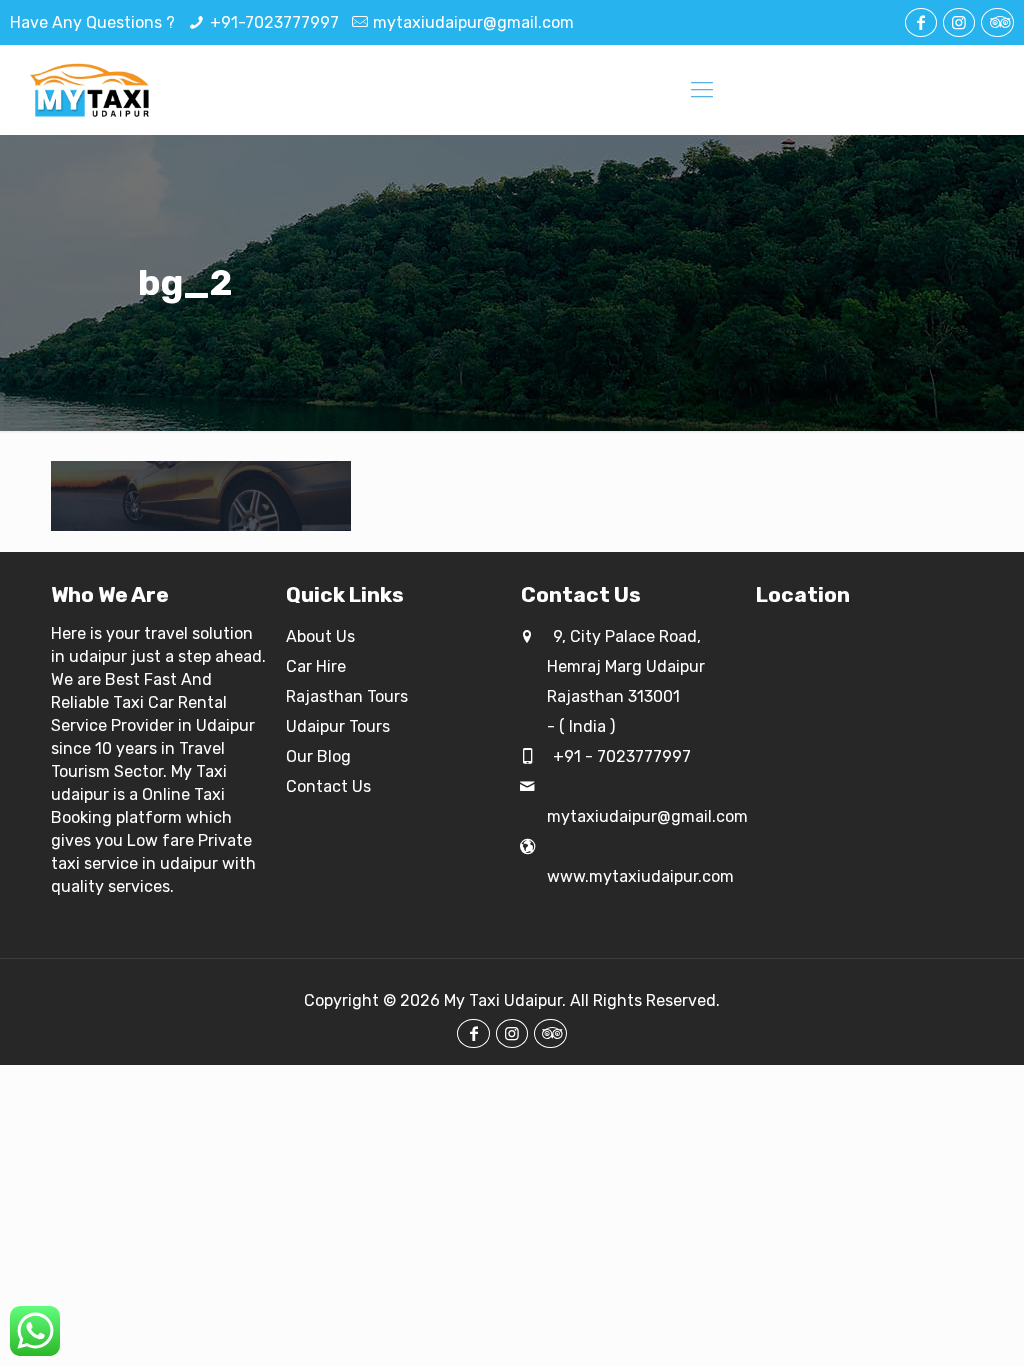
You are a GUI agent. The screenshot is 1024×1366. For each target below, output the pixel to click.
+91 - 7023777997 (620, 756)
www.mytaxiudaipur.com (640, 876)
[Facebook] (921, 22)
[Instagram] (959, 22)
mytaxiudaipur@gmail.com (473, 22)
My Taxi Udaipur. (505, 1000)
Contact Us (328, 786)
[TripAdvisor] (997, 22)
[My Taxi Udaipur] (91, 90)
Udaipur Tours (338, 726)
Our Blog (318, 756)
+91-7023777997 (274, 22)
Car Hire (316, 666)
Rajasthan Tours (347, 696)
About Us (320, 636)
